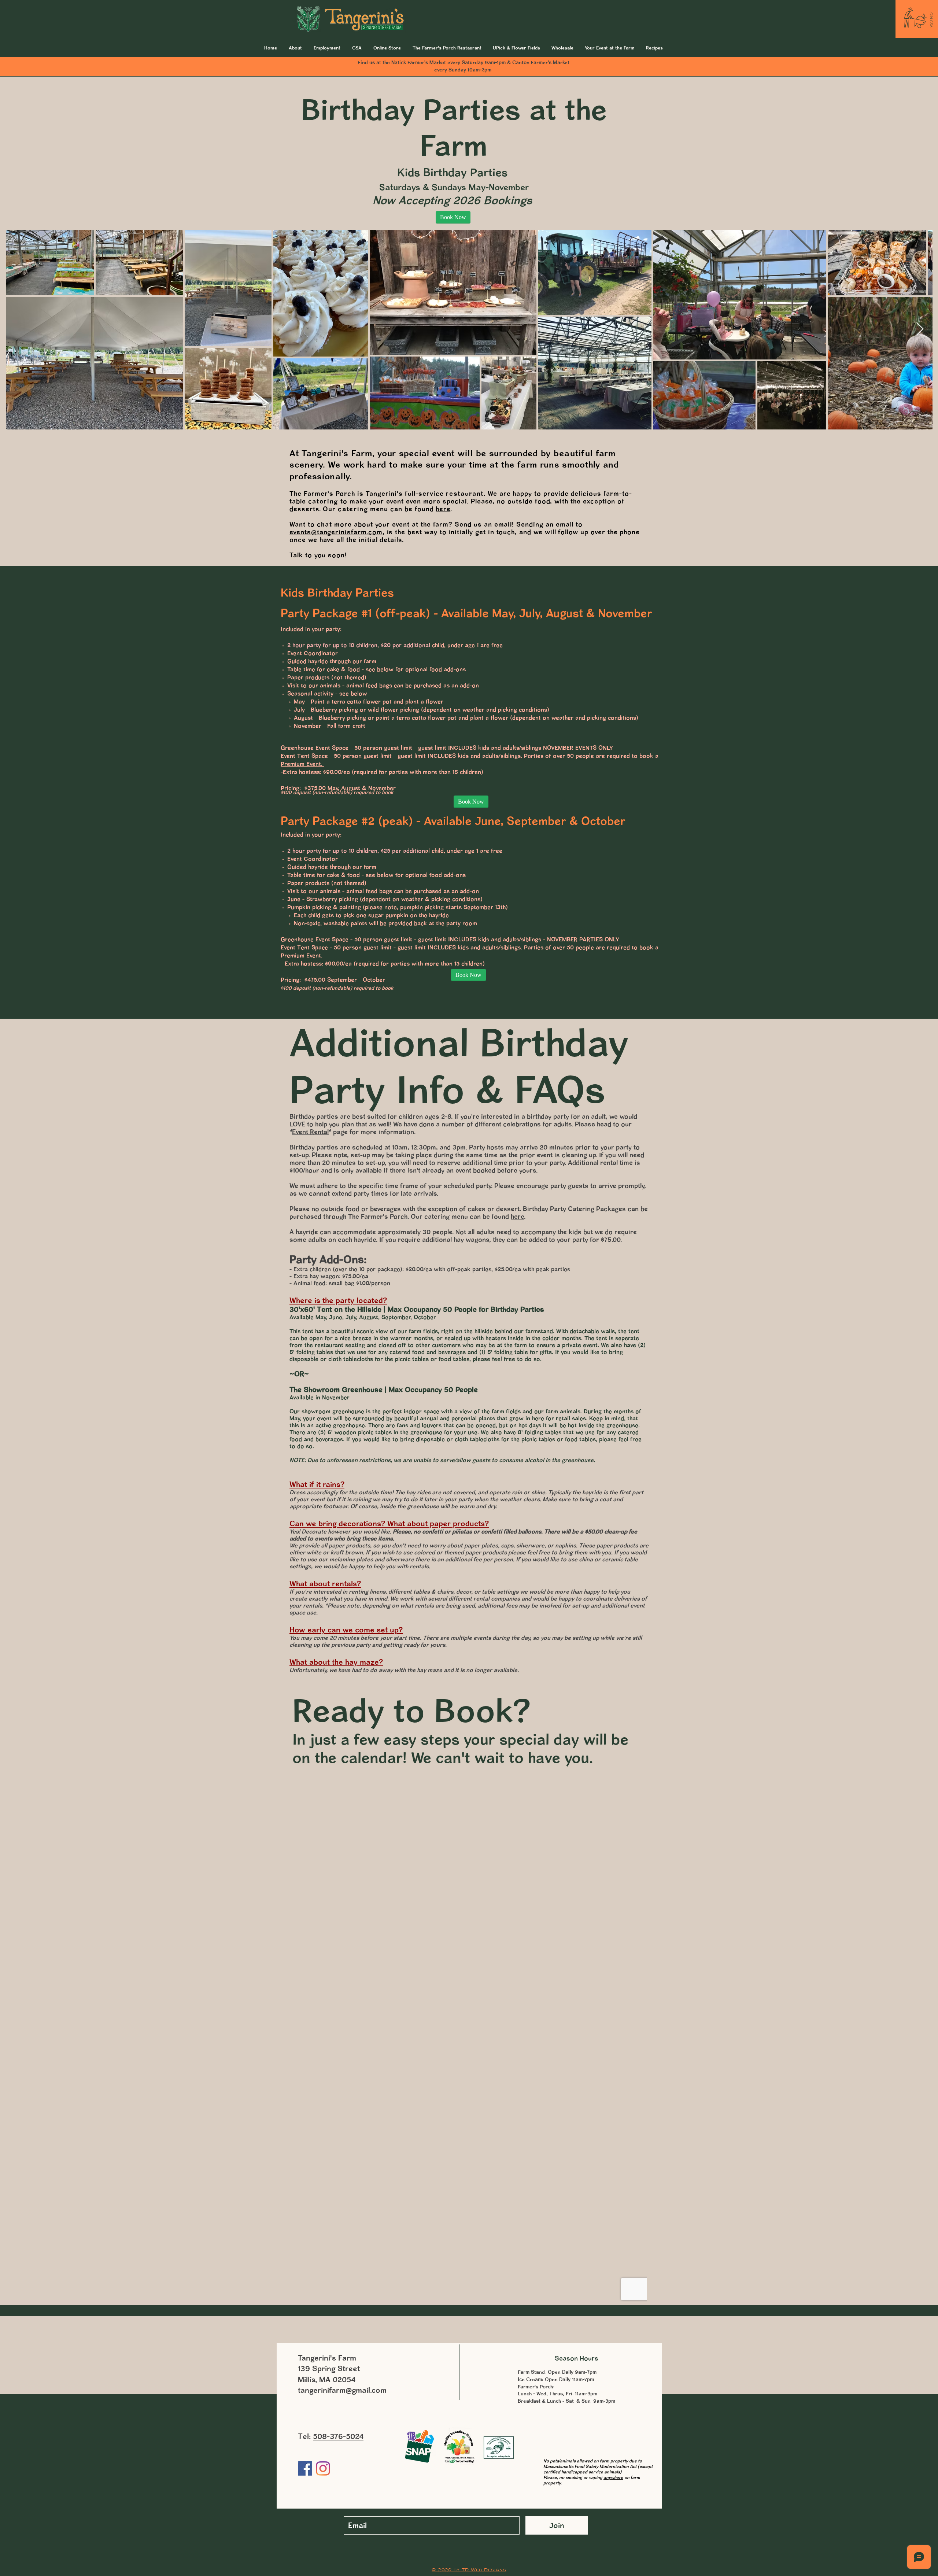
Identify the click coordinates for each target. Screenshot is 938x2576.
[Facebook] (305, 2468)
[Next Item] (920, 329)
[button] (610, 48)
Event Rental (310, 1132)
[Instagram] (323, 2468)
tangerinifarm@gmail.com (342, 2390)
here (443, 509)
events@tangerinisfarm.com (336, 532)
